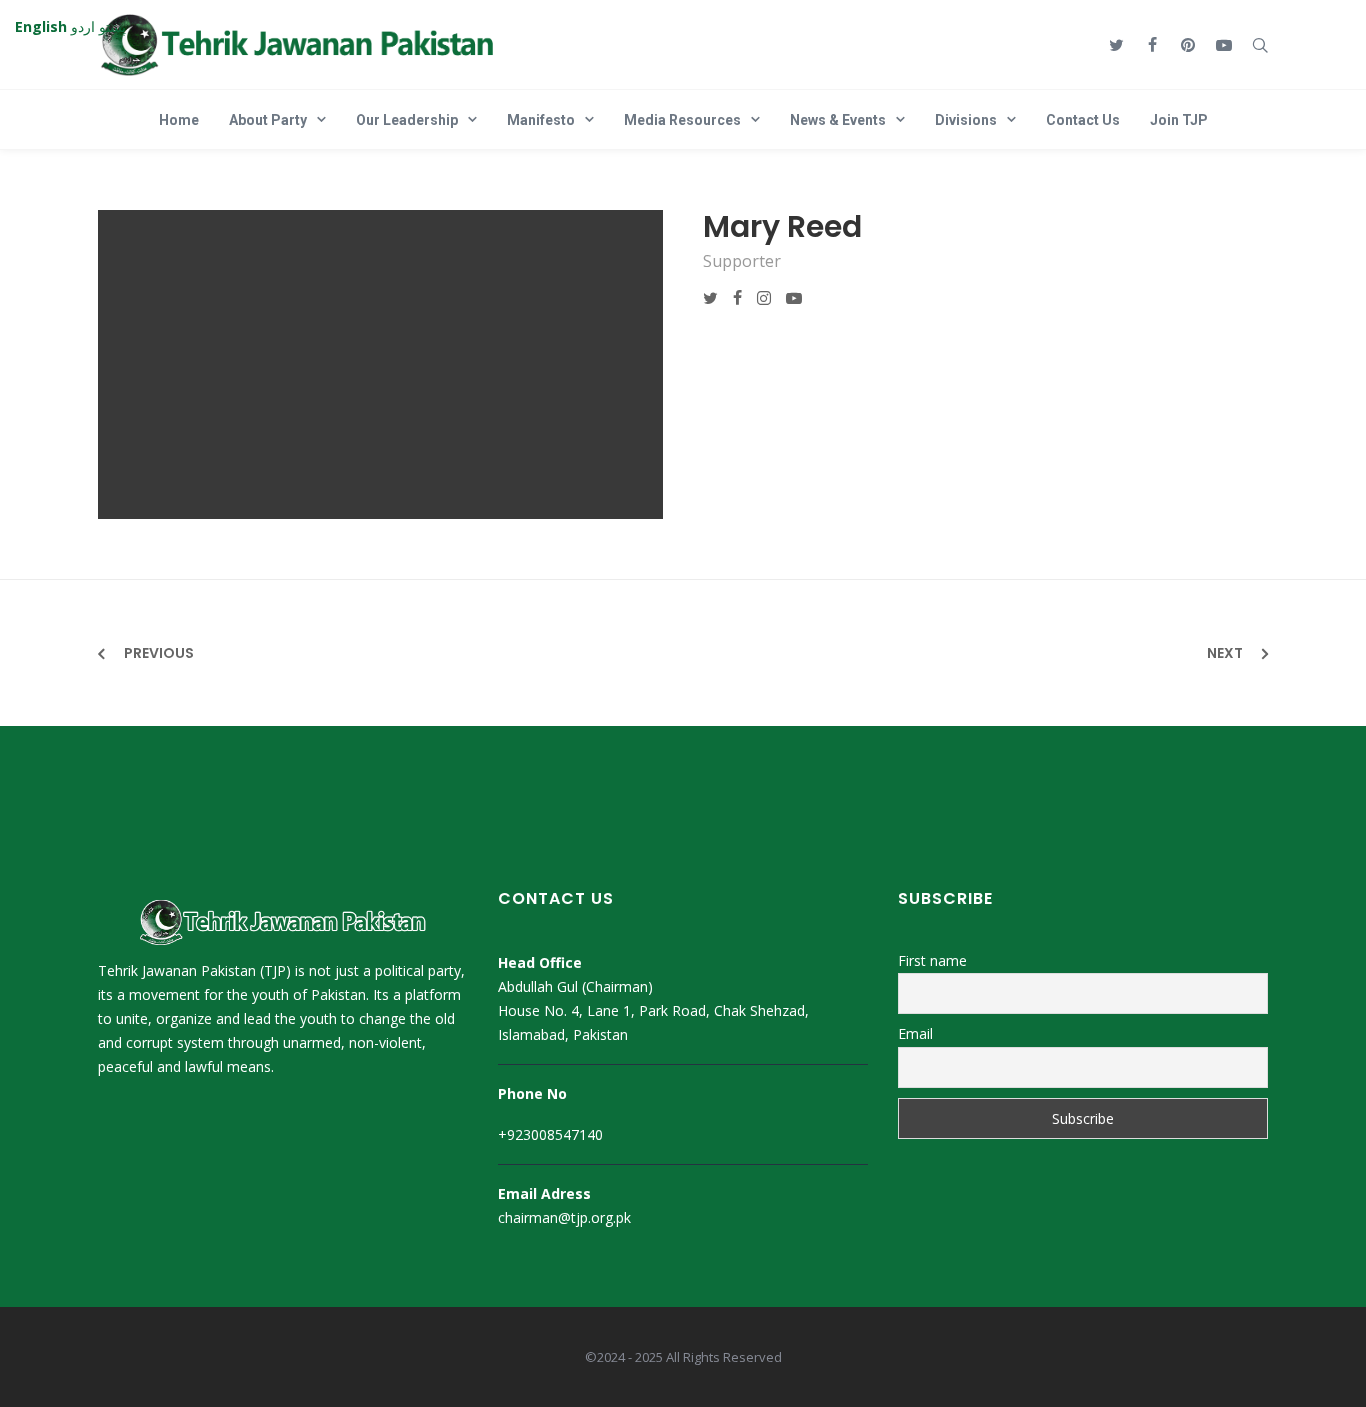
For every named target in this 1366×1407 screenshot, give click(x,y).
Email (915, 1033)
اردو (83, 26)
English (41, 26)
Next (1225, 653)
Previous (159, 653)
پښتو (112, 26)
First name (932, 960)
